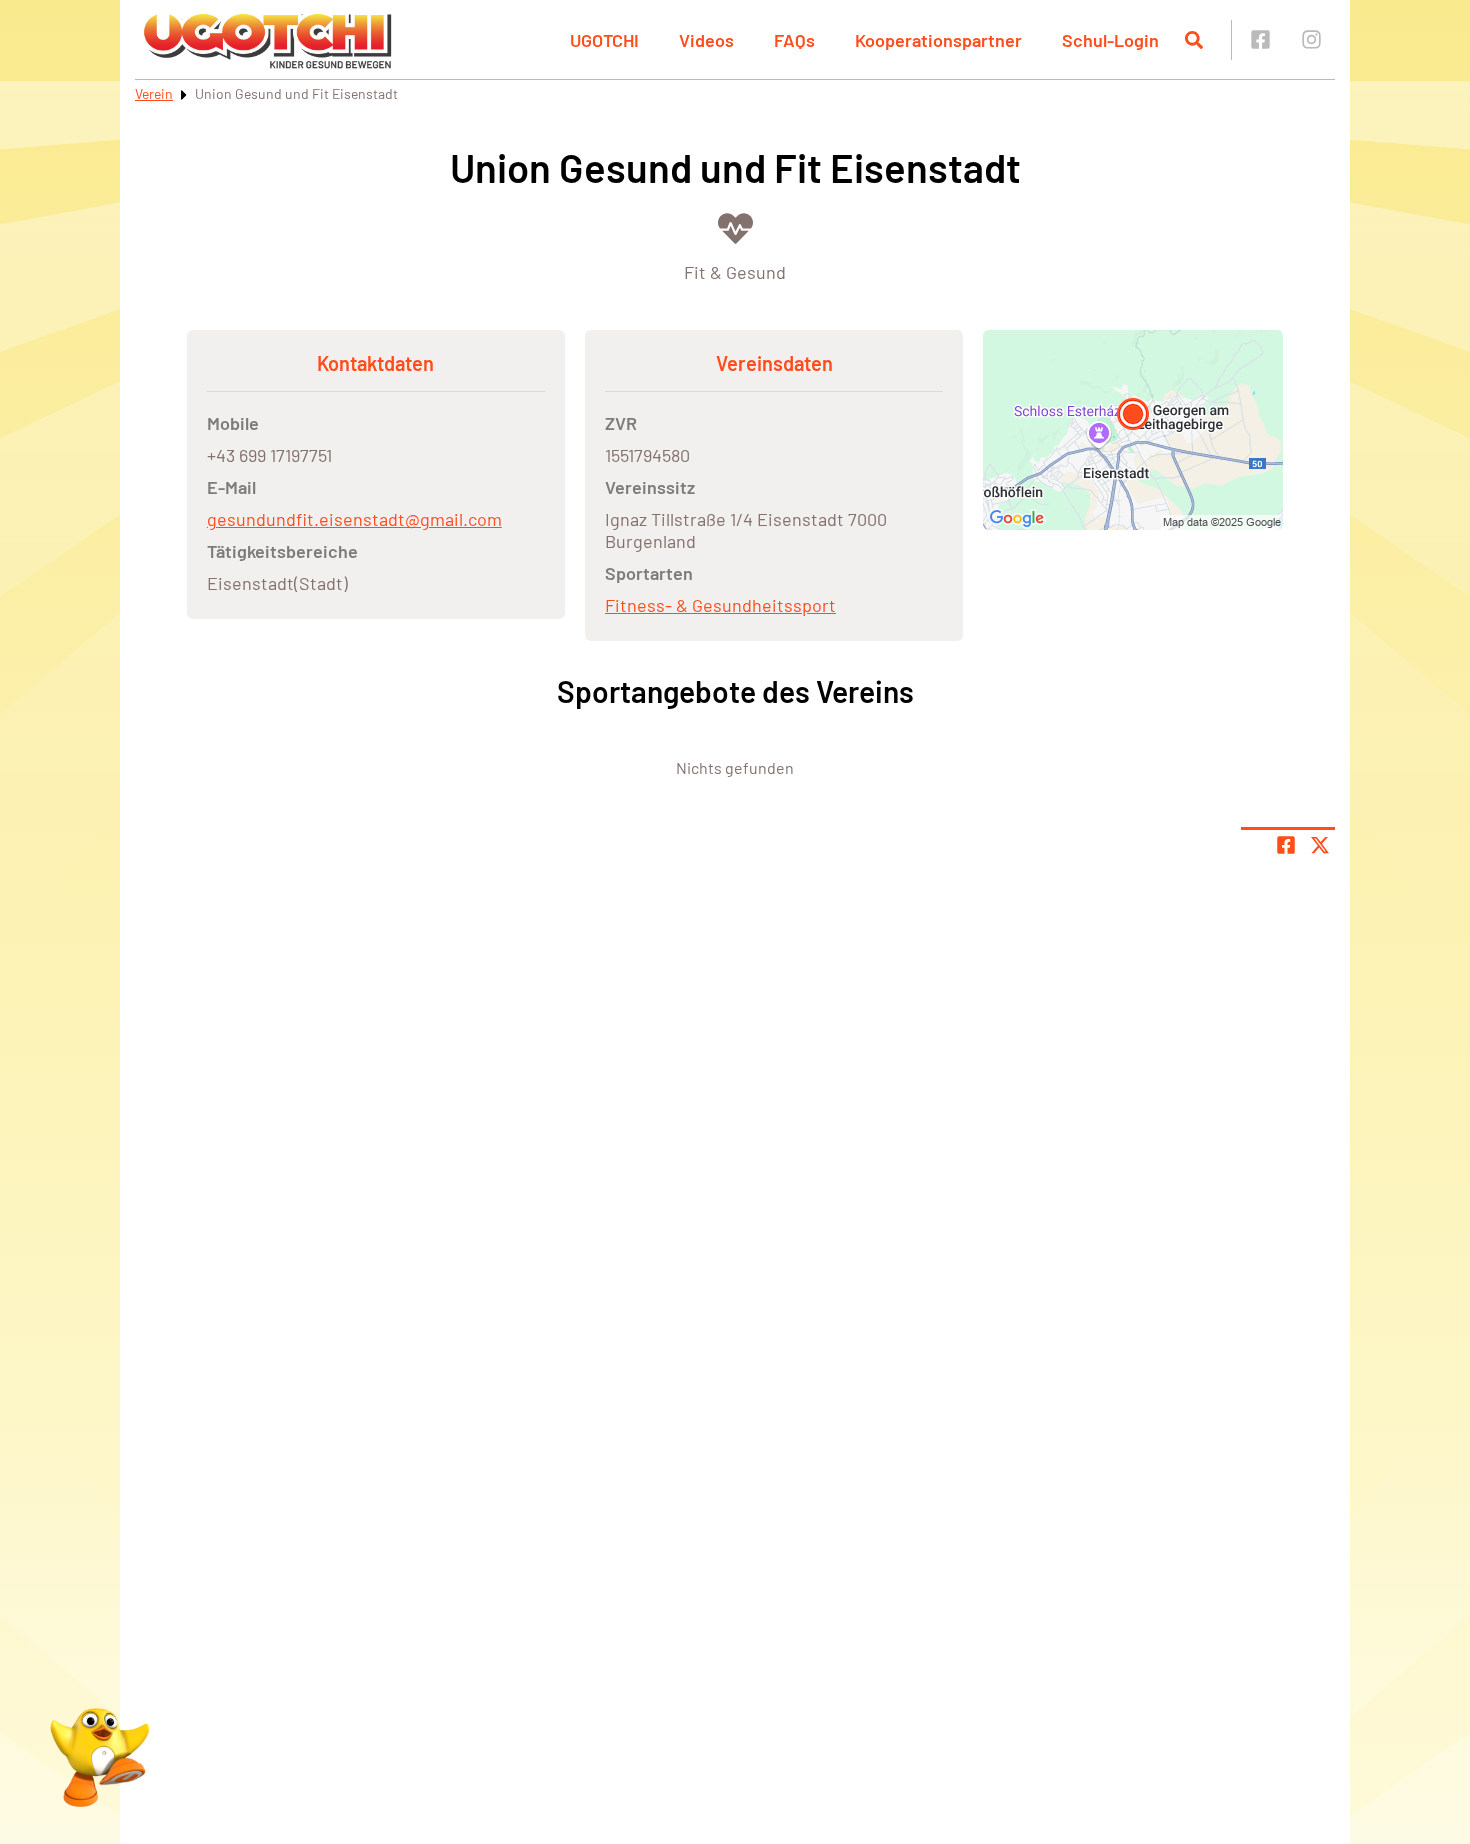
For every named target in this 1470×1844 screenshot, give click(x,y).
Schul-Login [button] (1110, 40)
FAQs (794, 40)
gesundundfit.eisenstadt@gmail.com (354, 519)
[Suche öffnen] (1194, 40)
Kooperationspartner (938, 40)
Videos (706, 40)
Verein (154, 93)
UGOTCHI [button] (604, 40)
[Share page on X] (1320, 845)
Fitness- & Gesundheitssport (720, 605)
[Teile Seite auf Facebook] (1286, 845)
